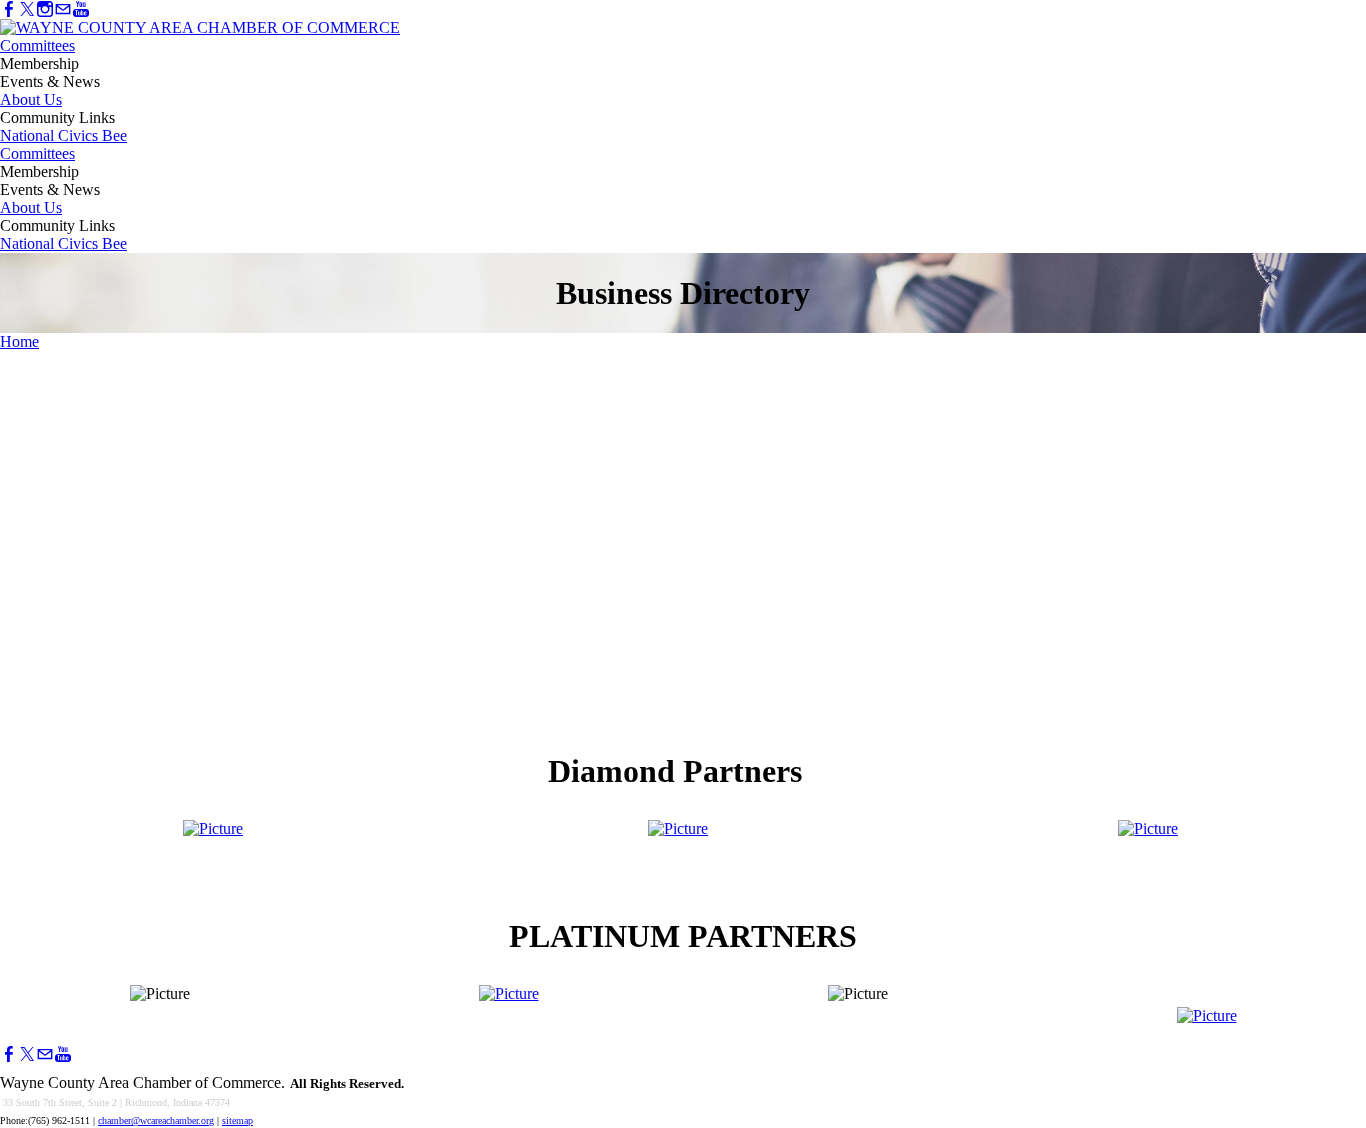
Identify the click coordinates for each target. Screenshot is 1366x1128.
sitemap (237, 1120)
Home (19, 341)
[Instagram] (45, 9)
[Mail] (63, 9)
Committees (37, 45)
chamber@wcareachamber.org (156, 1120)
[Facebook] (9, 9)
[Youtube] (81, 9)
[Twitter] (27, 9)
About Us (31, 99)
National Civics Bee (63, 135)
